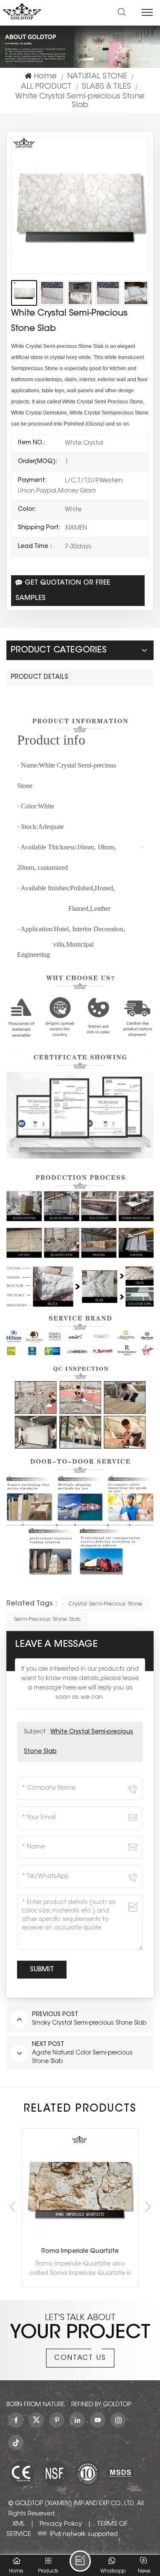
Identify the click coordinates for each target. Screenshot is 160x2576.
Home (45, 77)
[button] (148, 2207)
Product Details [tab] (39, 677)
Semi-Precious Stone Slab (47, 1619)
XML (19, 2524)
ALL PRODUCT (46, 87)
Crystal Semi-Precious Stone (105, 1604)
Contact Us (80, 2358)
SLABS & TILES (106, 87)
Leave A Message (80, 2561)
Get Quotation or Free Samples (63, 591)
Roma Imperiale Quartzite (80, 2251)
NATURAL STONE (97, 77)
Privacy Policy (61, 2524)
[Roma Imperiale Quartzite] (80, 2186)
